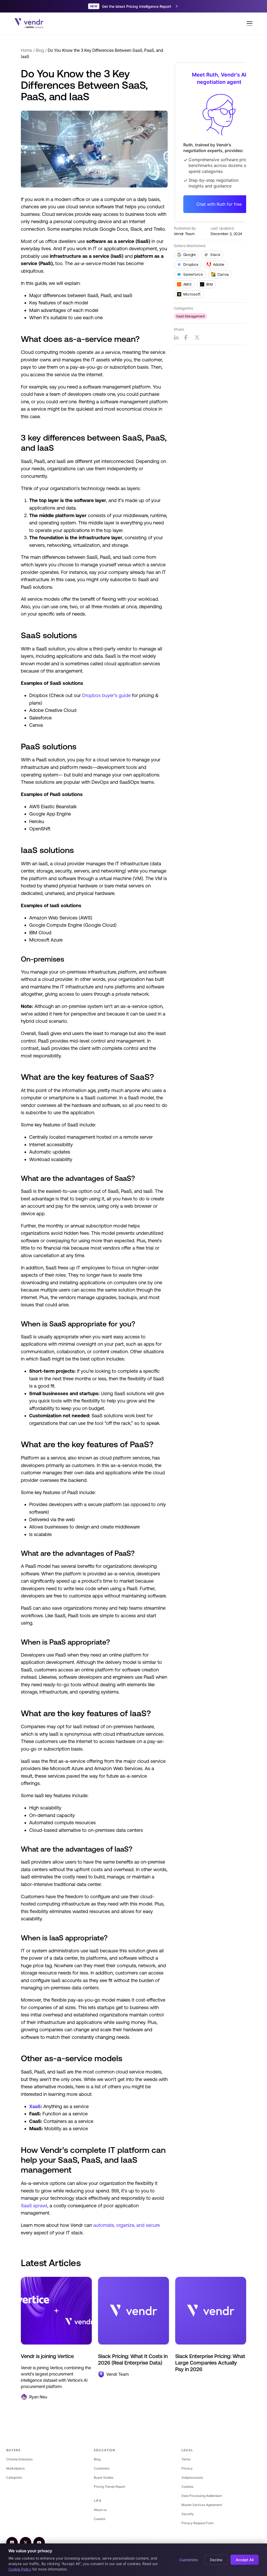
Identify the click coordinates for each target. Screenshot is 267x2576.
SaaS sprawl (34, 2206)
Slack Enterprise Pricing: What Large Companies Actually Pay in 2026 (210, 2363)
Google (190, 255)
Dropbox (191, 265)
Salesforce (193, 274)
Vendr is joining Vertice (47, 2356)
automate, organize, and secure (127, 2225)
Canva (223, 274)
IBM (210, 284)
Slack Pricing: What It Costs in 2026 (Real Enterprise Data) (133, 2359)
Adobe (219, 265)
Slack (216, 255)
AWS (188, 284)
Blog (40, 50)
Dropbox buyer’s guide (106, 695)
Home (26, 50)
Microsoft (192, 294)
